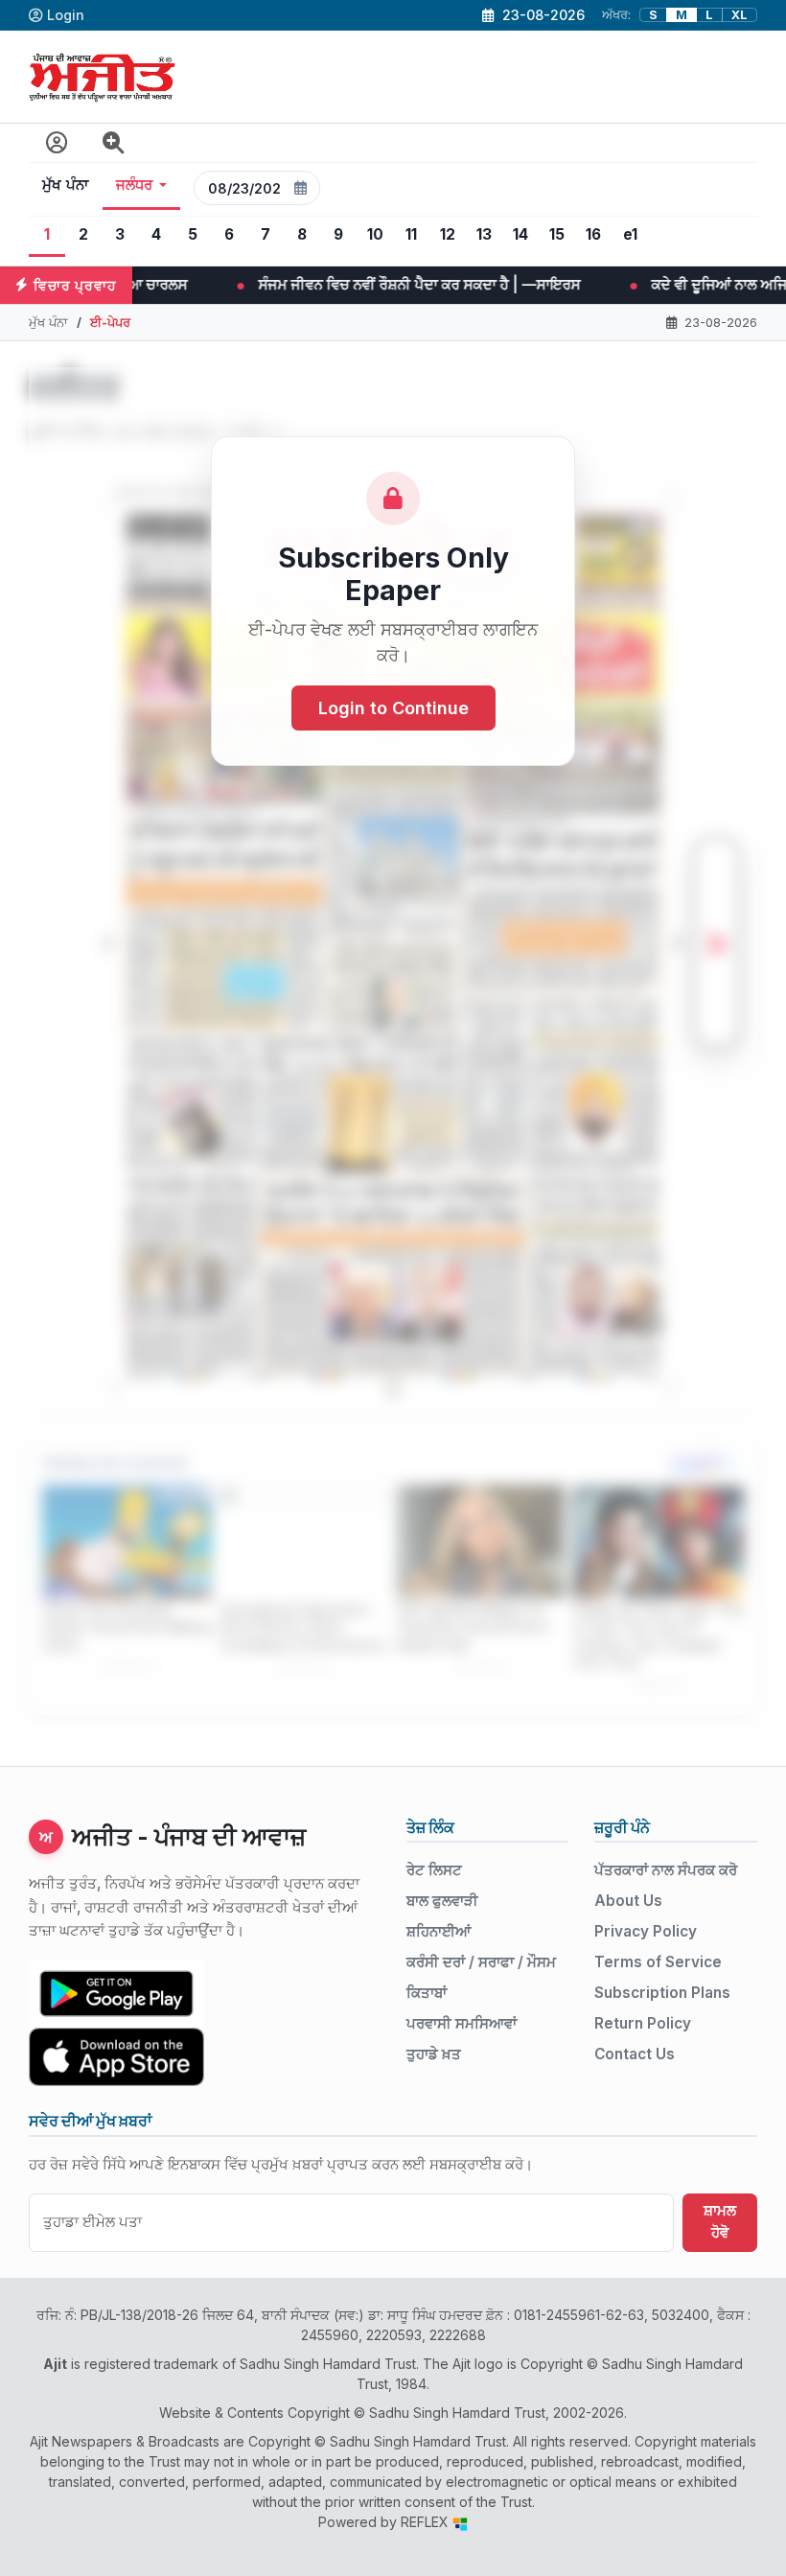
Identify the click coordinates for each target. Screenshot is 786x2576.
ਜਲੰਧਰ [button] (135, 185)
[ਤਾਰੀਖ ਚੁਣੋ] (301, 188)
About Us (628, 1901)
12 (448, 234)
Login (66, 15)
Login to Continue (393, 708)
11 (411, 234)
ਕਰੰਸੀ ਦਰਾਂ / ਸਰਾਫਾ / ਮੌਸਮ (481, 1962)
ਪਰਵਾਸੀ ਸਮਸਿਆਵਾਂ (462, 2023)
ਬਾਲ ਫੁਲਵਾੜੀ (442, 1901)
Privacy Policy (646, 1931)
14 (520, 234)
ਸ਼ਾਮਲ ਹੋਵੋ (720, 2221)
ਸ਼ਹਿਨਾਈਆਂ (439, 1931)
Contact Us (635, 2054)
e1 (630, 234)
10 (375, 234)
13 (484, 234)
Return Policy (643, 2023)
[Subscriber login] (57, 143)
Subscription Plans (662, 1993)
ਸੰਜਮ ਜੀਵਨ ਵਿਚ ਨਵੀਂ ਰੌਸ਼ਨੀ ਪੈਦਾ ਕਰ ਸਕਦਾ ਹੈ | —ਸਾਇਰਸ (190, 284)
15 (557, 234)
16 (593, 234)
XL (740, 15)
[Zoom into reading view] (114, 143)
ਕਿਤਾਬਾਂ (427, 1993)
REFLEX (427, 2522)
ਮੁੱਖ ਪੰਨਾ (66, 185)
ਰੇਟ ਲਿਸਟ (434, 1870)
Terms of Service (658, 1962)
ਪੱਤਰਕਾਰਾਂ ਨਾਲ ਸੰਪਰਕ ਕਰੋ (666, 1870)
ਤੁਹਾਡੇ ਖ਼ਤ (434, 2054)
